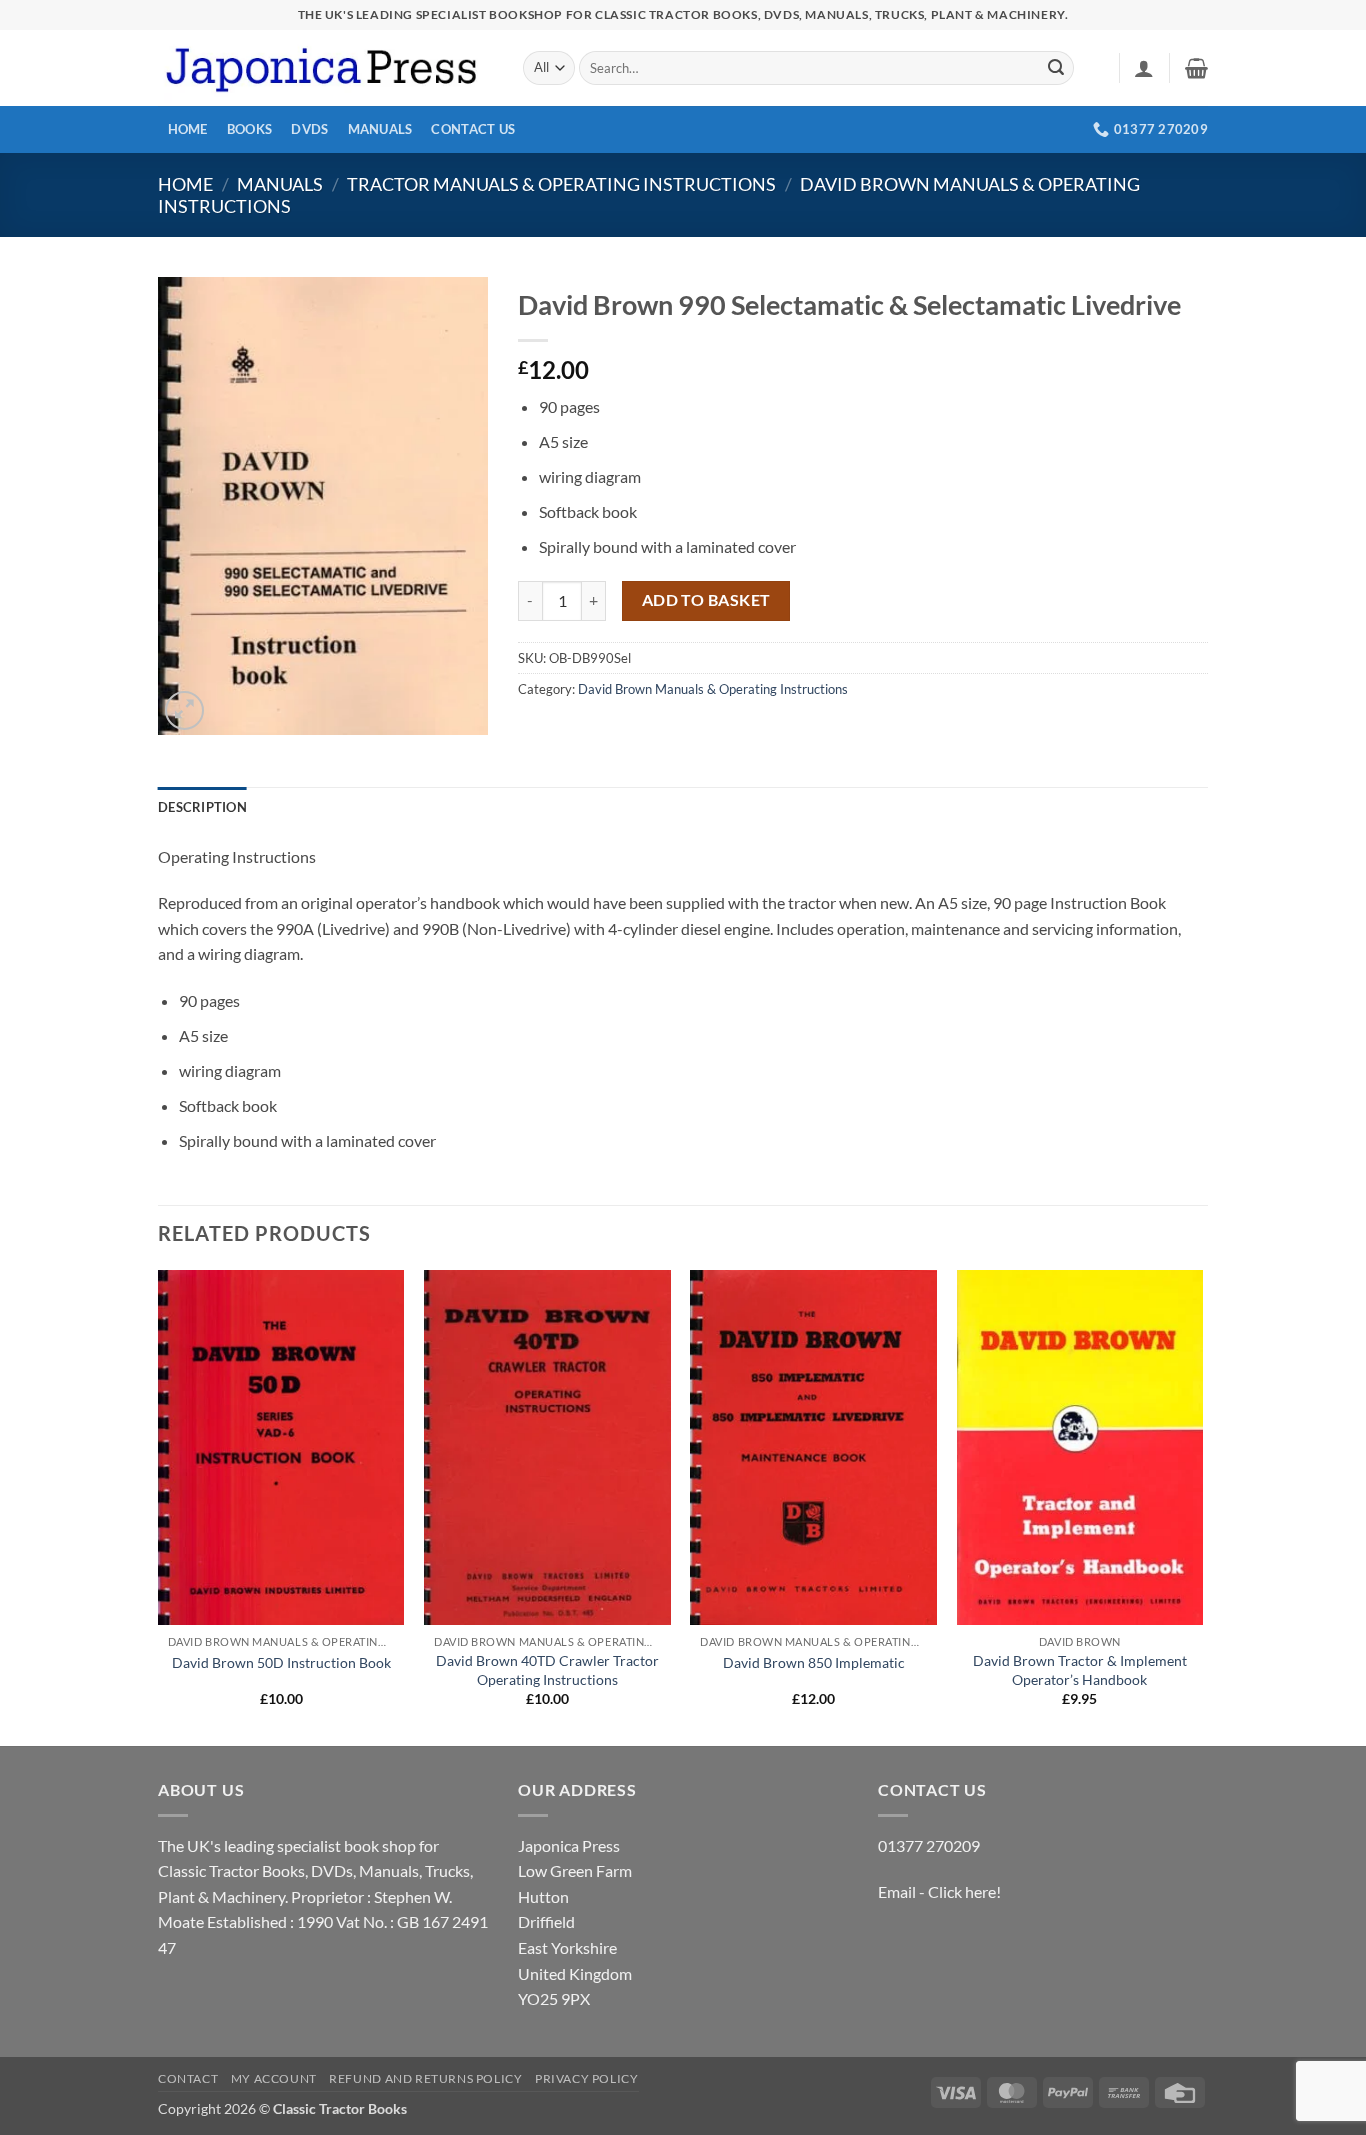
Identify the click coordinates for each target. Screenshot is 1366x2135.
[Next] (1202, 1506)
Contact (188, 2078)
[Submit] (1056, 68)
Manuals (380, 129)
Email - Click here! (939, 1891)
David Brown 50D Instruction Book (281, 1662)
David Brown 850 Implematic (814, 1662)
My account (274, 2078)
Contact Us (473, 129)
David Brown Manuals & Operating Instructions (713, 689)
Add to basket (706, 600)
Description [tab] (202, 807)
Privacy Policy (587, 2078)
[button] (1144, 68)
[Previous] (159, 1506)
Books (249, 129)
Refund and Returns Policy (425, 2078)
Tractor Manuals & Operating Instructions (561, 184)
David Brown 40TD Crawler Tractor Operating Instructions (547, 1670)
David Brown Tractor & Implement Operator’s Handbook (1080, 1670)
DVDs (309, 129)
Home (188, 129)
